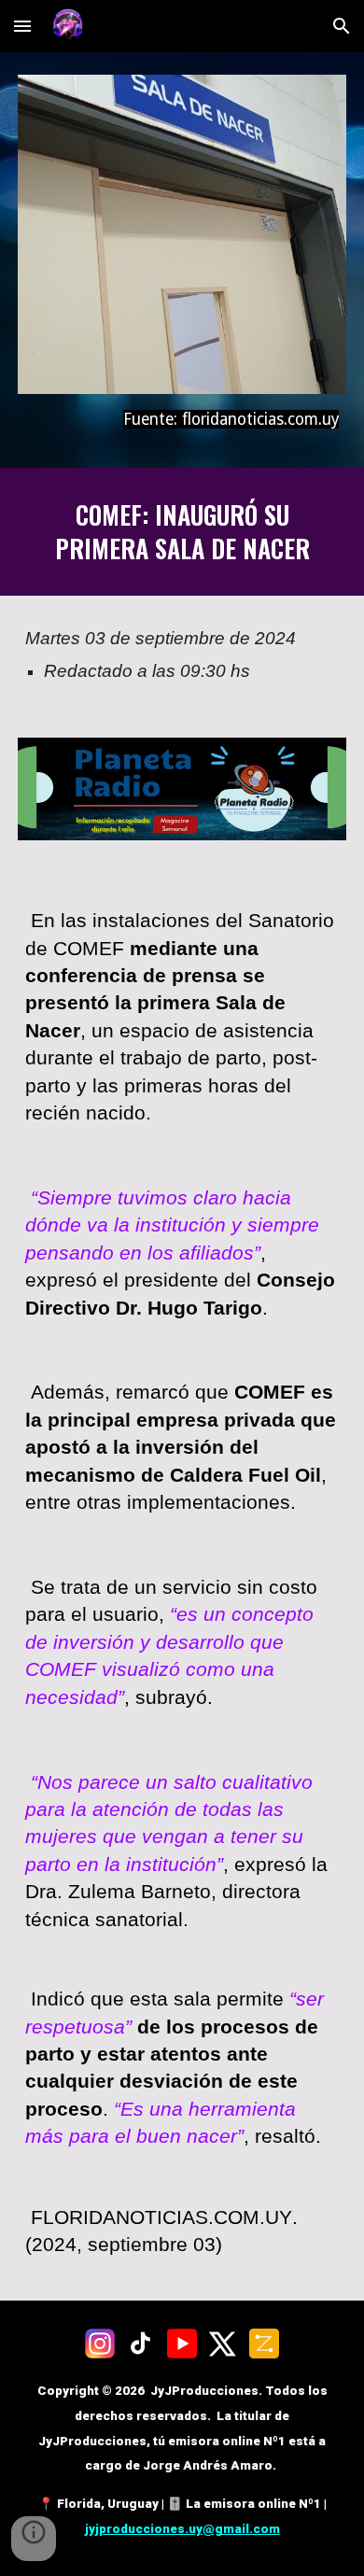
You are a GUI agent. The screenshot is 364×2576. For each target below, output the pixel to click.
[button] (22, 26)
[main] (182, 420)
